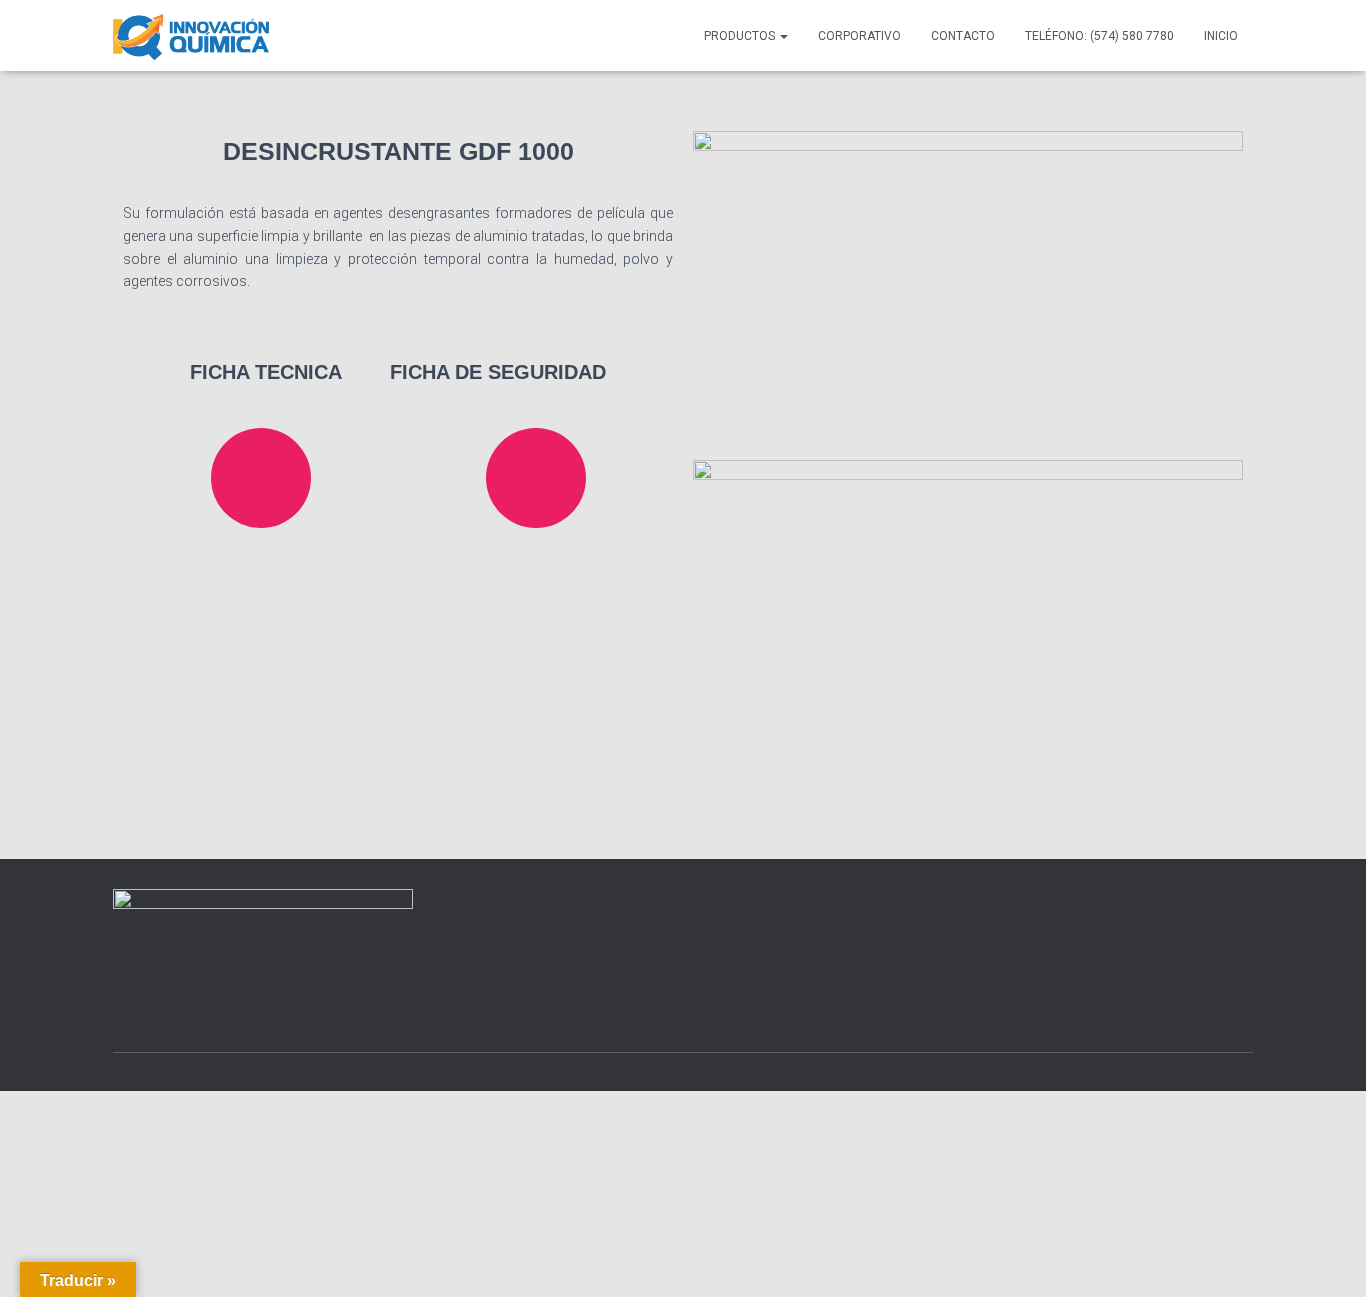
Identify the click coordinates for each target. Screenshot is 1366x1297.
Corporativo (859, 36)
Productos (741, 36)
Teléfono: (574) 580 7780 (1099, 36)
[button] (783, 36)
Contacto (963, 36)
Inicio (1221, 36)
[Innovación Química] (191, 36)
